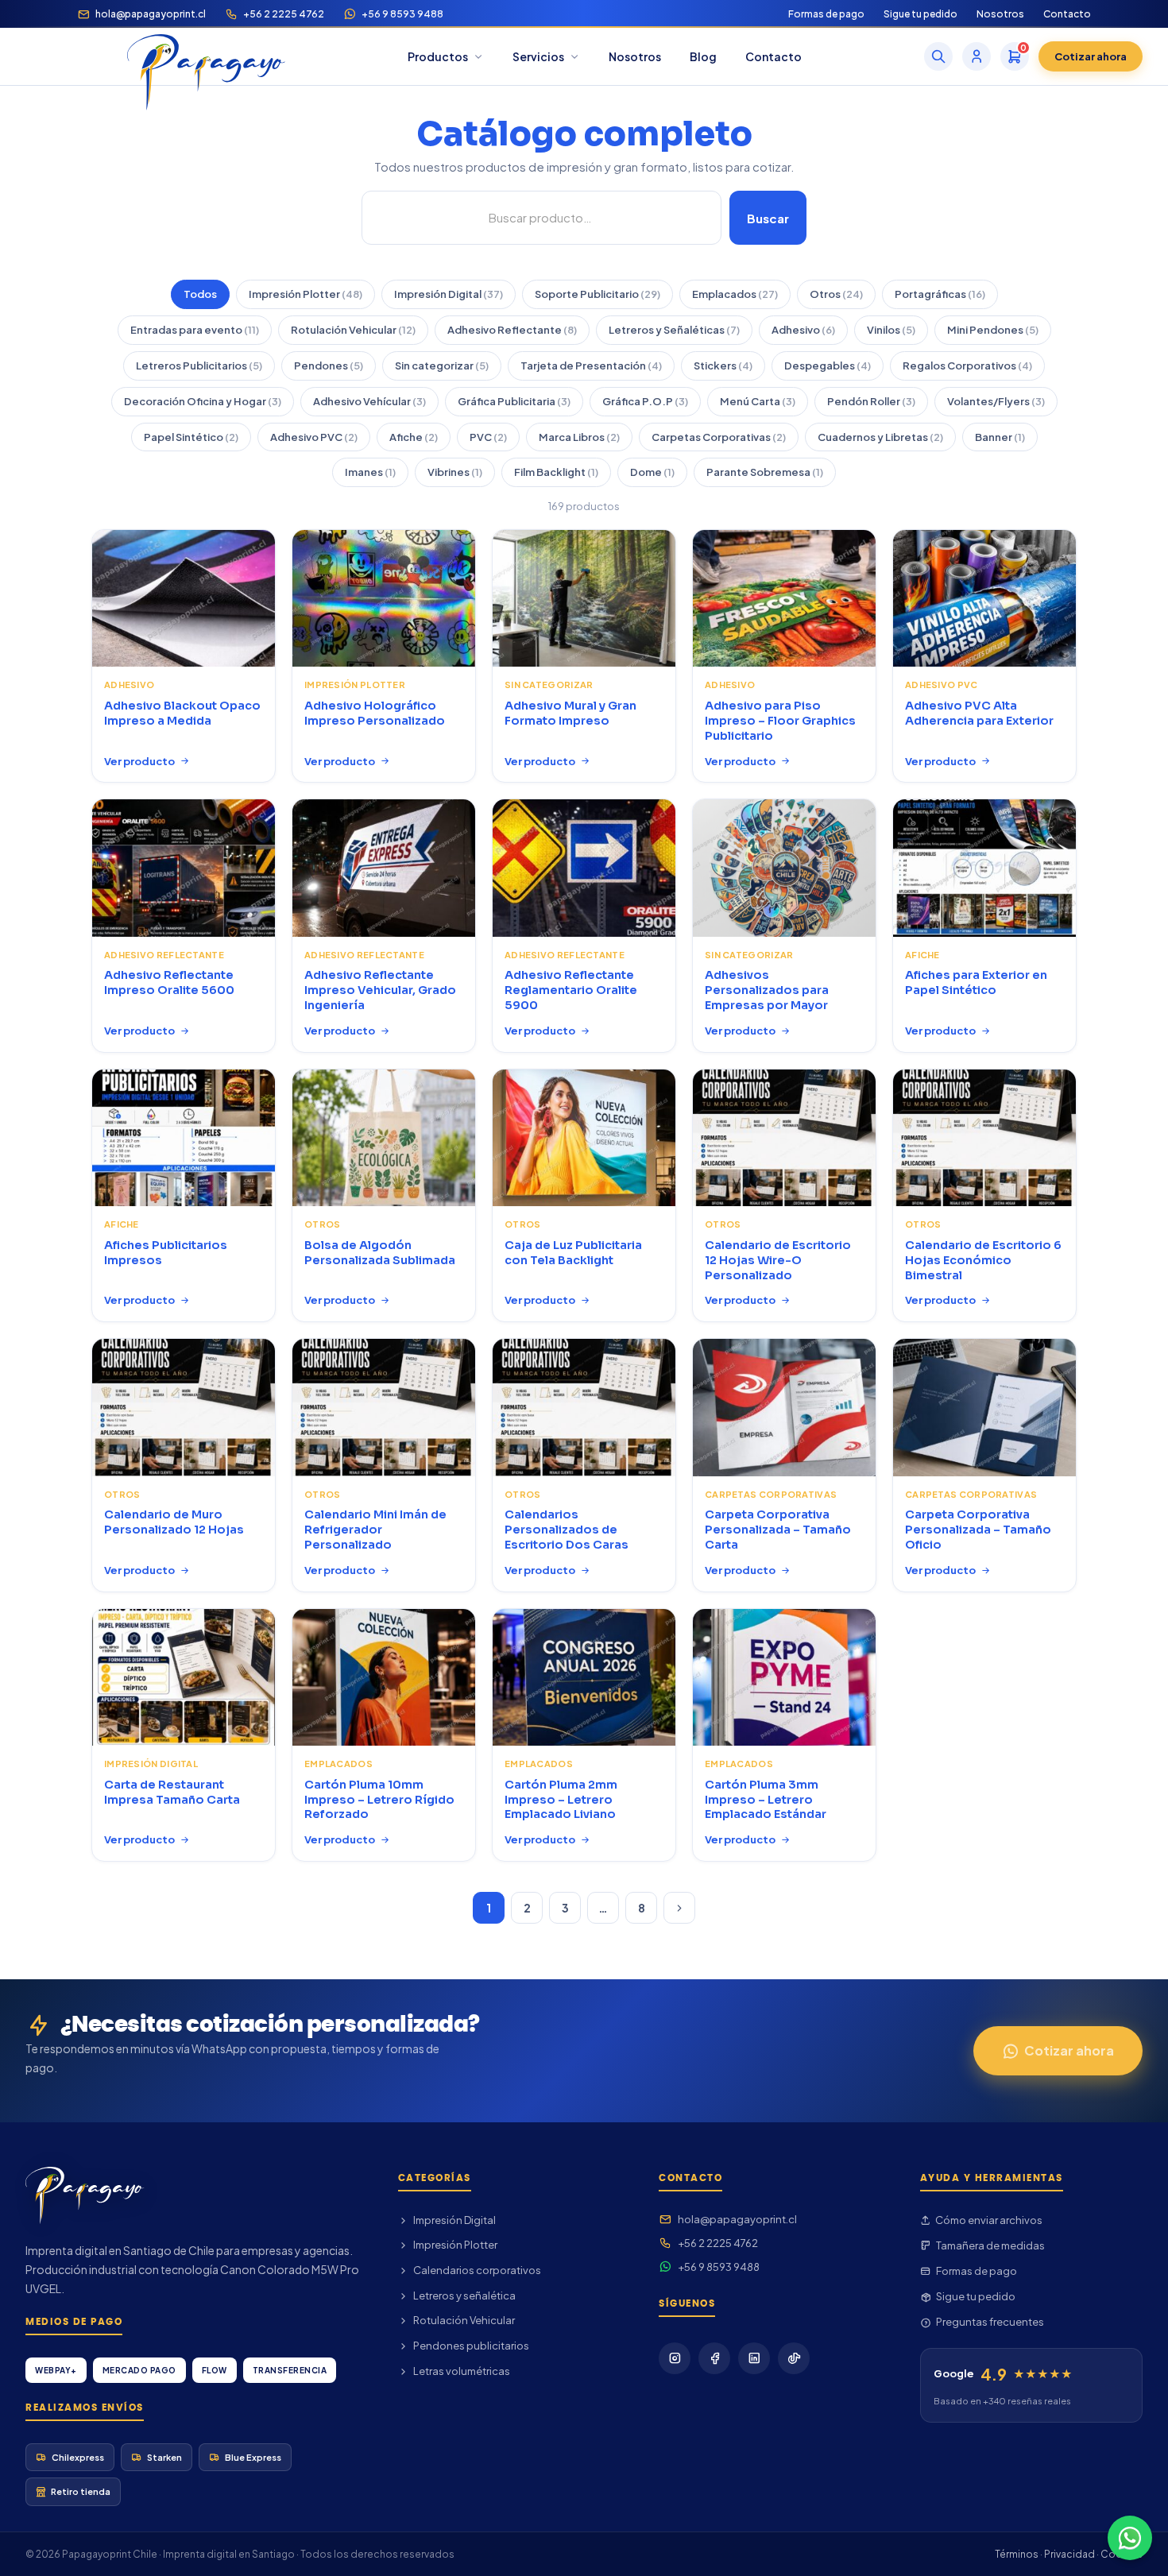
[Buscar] (938, 56)
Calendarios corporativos (477, 2270)
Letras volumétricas (462, 2371)
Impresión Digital (449, 294)
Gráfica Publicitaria (514, 401)
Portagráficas (940, 294)
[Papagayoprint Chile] (206, 56)
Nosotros (1000, 14)
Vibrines (455, 472)
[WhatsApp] (1130, 2538)
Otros (836, 294)
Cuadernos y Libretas (880, 437)
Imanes (370, 472)
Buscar (768, 218)
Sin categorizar (442, 366)
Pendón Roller (871, 401)
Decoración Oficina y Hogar (203, 401)
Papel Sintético (191, 437)
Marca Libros (579, 437)
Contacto (1067, 14)
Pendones (329, 366)
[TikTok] (794, 2358)
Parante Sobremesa (765, 472)
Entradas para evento (195, 330)
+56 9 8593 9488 (402, 14)
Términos (1017, 2554)
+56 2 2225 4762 (284, 14)
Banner (1000, 437)
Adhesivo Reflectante (512, 330)
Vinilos (891, 330)
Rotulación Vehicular (353, 330)
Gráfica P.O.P (645, 401)
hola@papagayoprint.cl (151, 14)
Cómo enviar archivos (989, 2220)
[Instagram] (675, 2358)
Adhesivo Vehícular (369, 401)
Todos (200, 294)
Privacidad (1069, 2554)
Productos (438, 56)
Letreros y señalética (464, 2296)
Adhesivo (803, 330)
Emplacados (735, 294)
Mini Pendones (993, 330)
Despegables (828, 366)
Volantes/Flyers (996, 401)
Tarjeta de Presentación (591, 366)
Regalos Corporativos (967, 366)
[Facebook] (714, 2358)
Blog (703, 56)
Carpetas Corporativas (719, 437)
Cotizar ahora (1091, 56)
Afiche (414, 437)
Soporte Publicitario (598, 294)
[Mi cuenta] (977, 56)
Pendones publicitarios (471, 2346)
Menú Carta (758, 401)
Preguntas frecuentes (990, 2322)
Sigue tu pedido (920, 14)
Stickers (723, 366)
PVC (488, 437)
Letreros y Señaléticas (674, 330)
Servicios (538, 56)
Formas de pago (826, 14)
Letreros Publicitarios (199, 366)
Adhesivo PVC (314, 437)
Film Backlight (556, 472)
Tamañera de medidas (990, 2245)
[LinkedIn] (754, 2358)
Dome (652, 472)
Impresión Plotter (306, 294)
